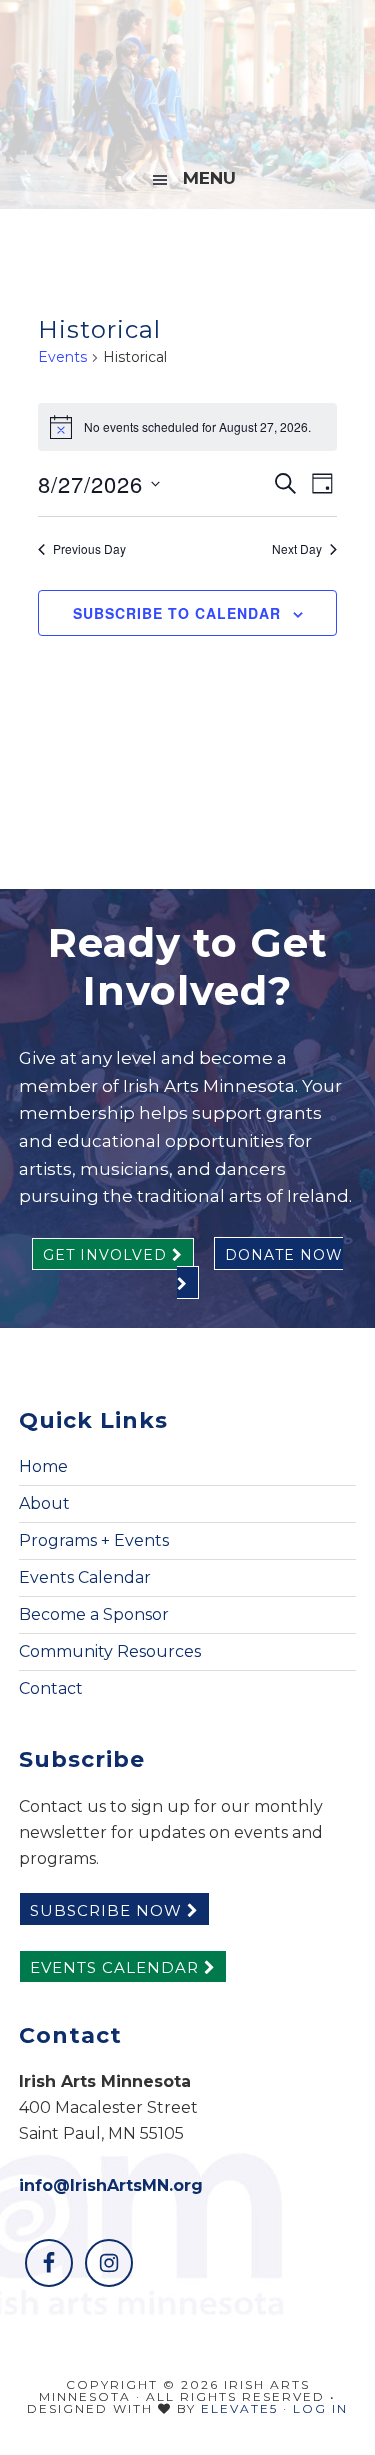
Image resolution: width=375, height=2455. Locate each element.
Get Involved (107, 1255)
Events (62, 357)
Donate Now (284, 1255)
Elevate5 (239, 2408)
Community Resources (110, 1651)
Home (43, 1466)
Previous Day (89, 549)
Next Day (297, 549)
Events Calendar (85, 1577)
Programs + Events (94, 1540)
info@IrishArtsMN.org (111, 2185)
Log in (320, 2408)
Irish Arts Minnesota (188, 75)
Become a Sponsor (94, 1614)
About (44, 1503)
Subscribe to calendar (177, 613)
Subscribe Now (108, 1910)
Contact (51, 1688)
